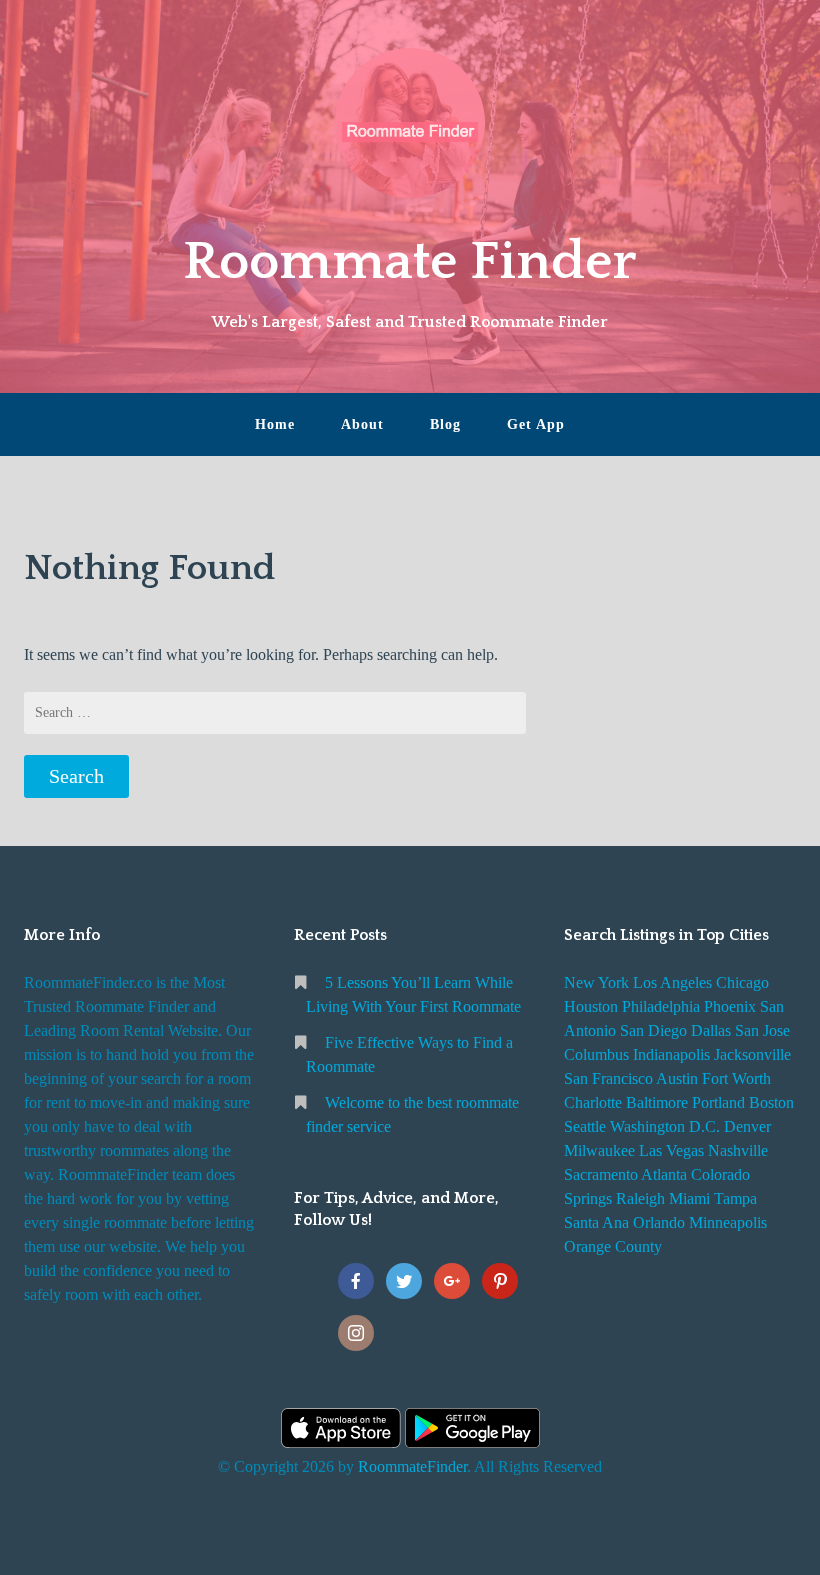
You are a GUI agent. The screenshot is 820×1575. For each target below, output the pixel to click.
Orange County (613, 1246)
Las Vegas (671, 1150)
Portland (718, 1102)
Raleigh (640, 1198)
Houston (591, 1006)
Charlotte (593, 1102)
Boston (771, 1102)
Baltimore (657, 1102)
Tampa (735, 1198)
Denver (747, 1126)
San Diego (653, 1030)
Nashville (738, 1150)
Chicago (742, 982)
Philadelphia (661, 1006)
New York (596, 982)
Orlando (659, 1222)
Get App (536, 424)
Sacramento (601, 1174)
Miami (689, 1198)
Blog (445, 424)
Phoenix (730, 1006)
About (362, 424)
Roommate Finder (410, 262)
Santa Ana (596, 1222)
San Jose (762, 1030)
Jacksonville (752, 1054)
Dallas (711, 1030)
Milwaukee (599, 1150)
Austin (677, 1078)
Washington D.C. (665, 1126)
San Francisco (608, 1078)
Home (275, 424)
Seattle (585, 1126)
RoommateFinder (412, 1466)
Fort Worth (736, 1078)
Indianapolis (671, 1054)
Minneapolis (728, 1222)
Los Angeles (672, 982)
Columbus (596, 1054)
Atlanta (664, 1174)
